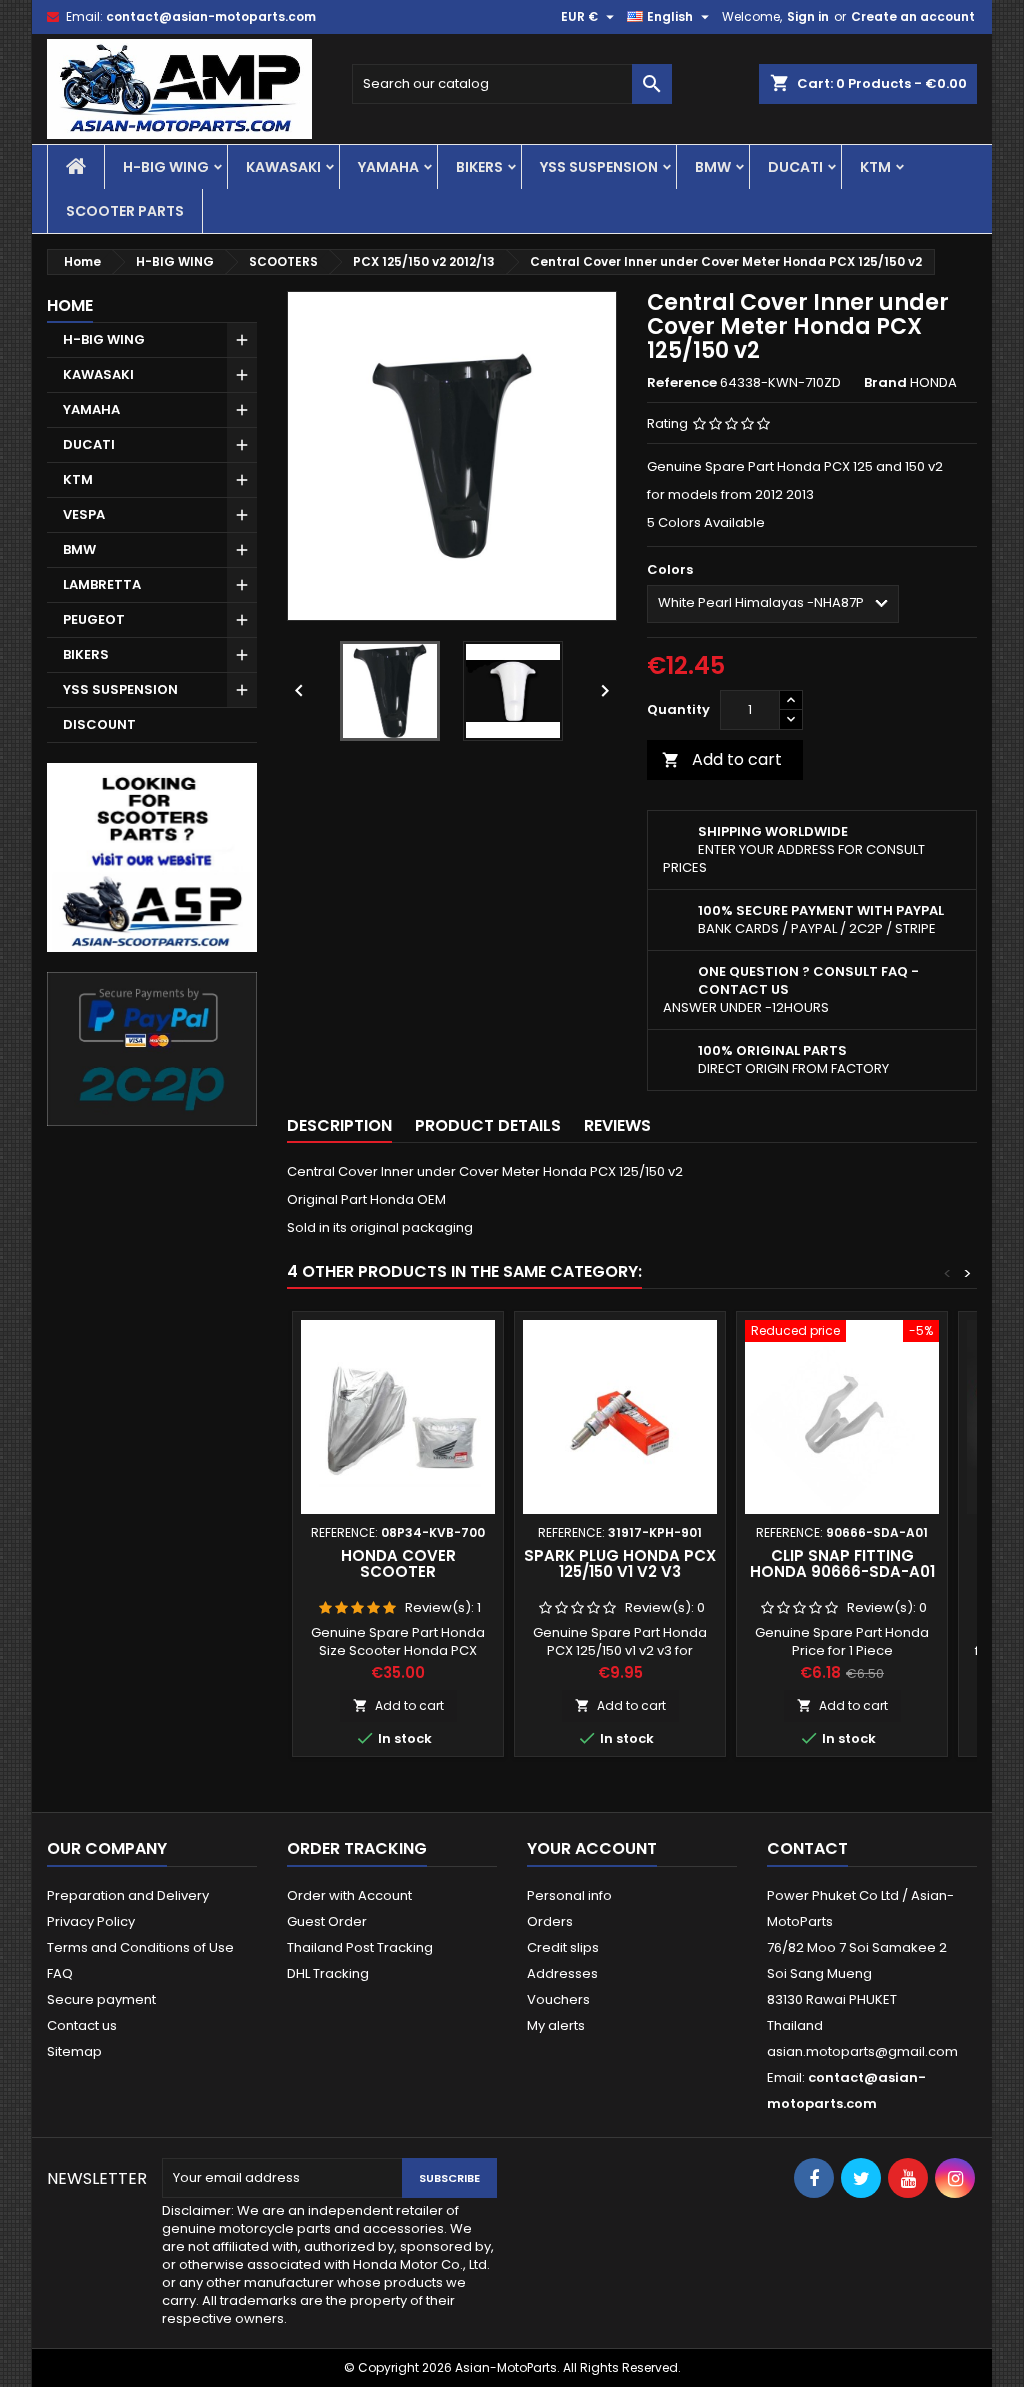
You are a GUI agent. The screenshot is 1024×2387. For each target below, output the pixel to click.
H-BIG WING (166, 167)
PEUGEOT (94, 619)
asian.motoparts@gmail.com (862, 2051)
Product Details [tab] (488, 1125)
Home (70, 305)
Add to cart (722, 759)
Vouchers (558, 1999)
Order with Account (349, 1895)
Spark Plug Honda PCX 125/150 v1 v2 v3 (620, 1563)
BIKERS (479, 167)
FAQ (60, 1973)
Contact (807, 1848)
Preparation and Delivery (128, 1895)
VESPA (84, 514)
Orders (550, 1921)
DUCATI (795, 167)
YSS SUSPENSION (599, 167)
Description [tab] (339, 1125)
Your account (592, 1848)
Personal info (569, 1895)
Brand (885, 383)
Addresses (562, 1973)
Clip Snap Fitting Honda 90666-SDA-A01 (842, 1563)
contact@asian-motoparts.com (211, 16)
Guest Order (327, 1921)
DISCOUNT (99, 724)
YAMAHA (388, 167)
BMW (713, 167)
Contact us (82, 2025)
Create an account (913, 16)
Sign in (808, 16)
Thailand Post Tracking (360, 1947)
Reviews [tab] (617, 1125)
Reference (682, 383)
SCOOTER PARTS (125, 211)
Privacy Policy (91, 1921)
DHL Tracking (328, 1973)
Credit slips (563, 1947)
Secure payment (101, 1999)
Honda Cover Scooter (398, 1563)
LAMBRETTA (102, 584)
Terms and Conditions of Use (140, 1947)
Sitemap (74, 2051)
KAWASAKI (283, 167)
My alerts (556, 2025)
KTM (875, 167)
